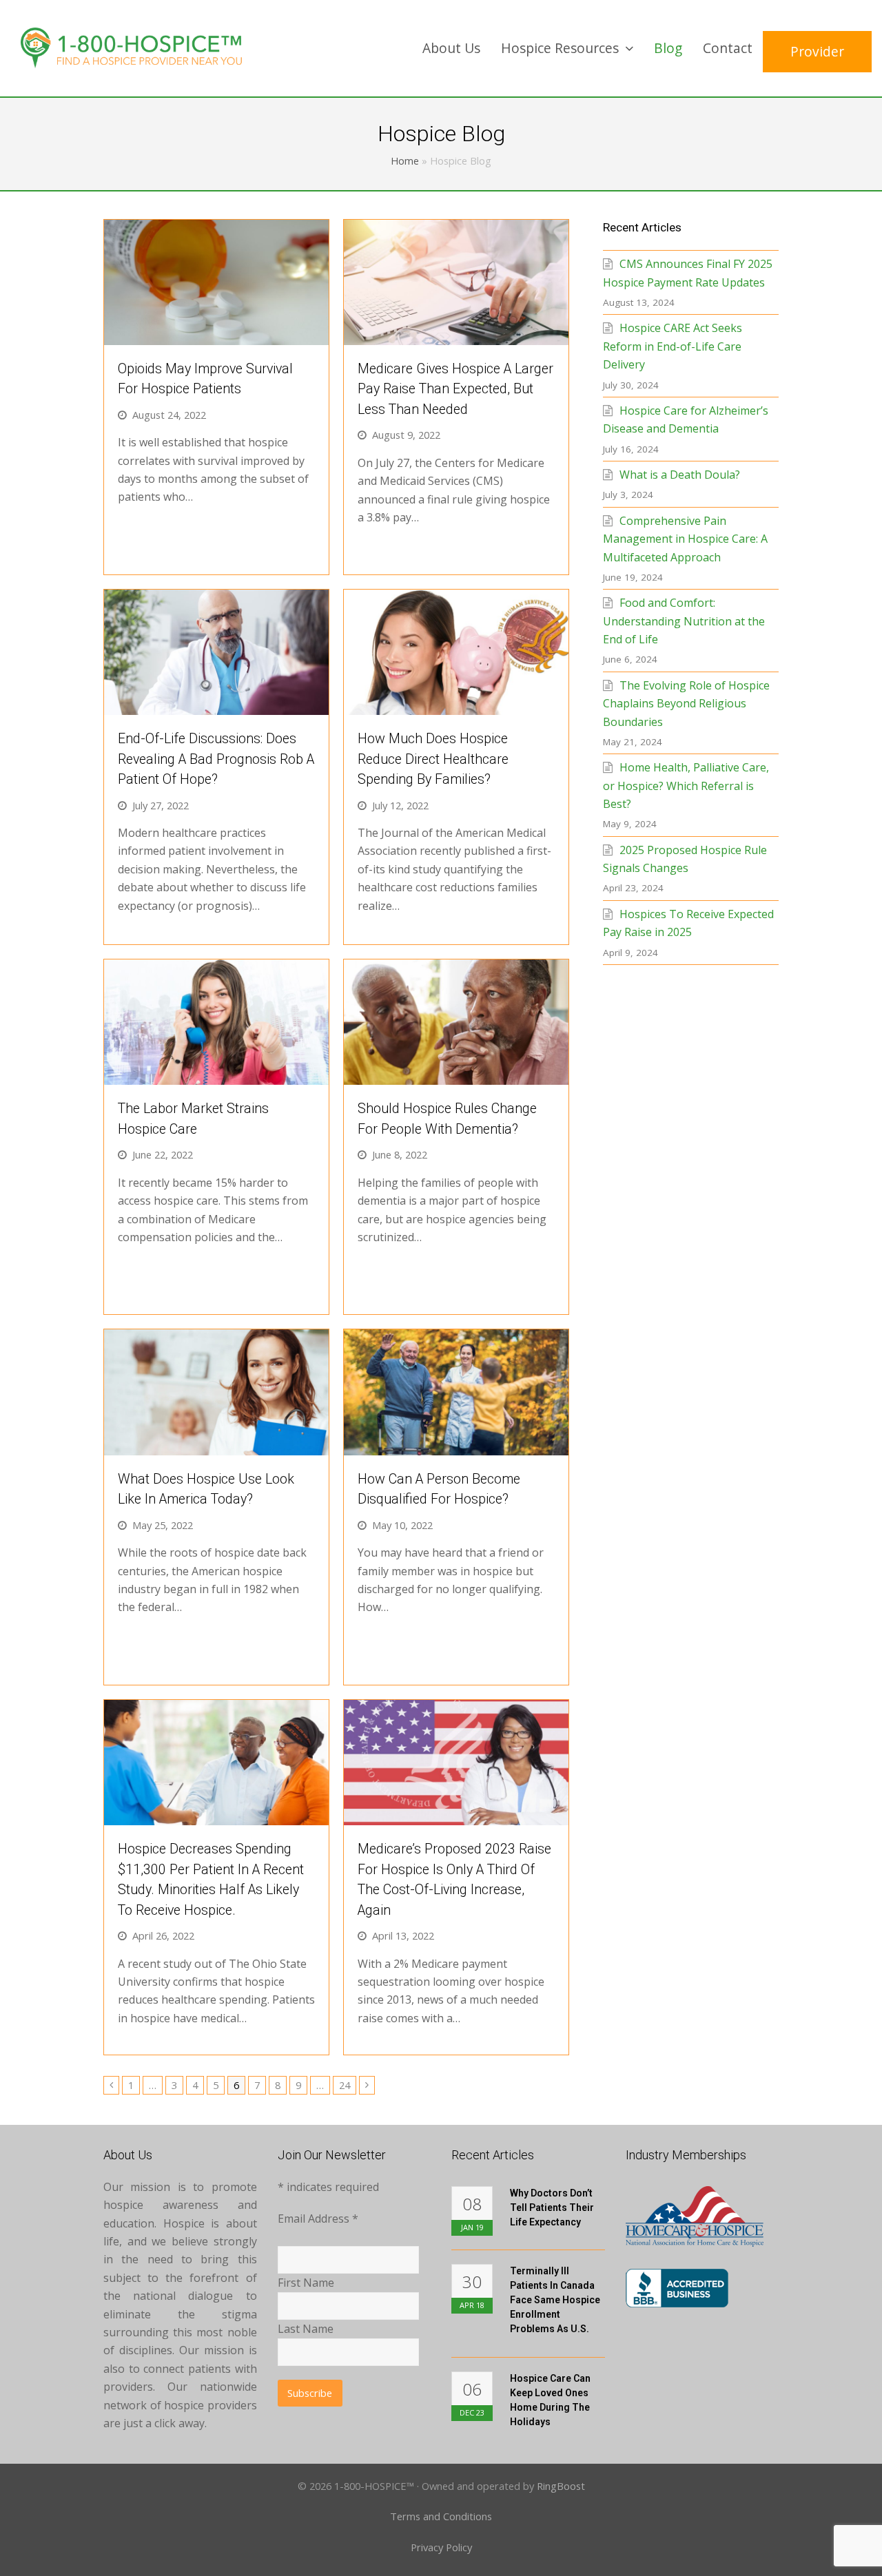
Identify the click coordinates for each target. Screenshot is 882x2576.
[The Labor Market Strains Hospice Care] (216, 1076)
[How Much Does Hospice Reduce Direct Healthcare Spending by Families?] (456, 706)
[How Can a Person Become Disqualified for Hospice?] (456, 1446)
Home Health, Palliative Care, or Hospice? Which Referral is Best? (686, 786)
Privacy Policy (441, 2547)
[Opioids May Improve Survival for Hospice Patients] (216, 335)
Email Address (318, 2219)
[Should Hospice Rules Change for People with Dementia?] (456, 1076)
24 (347, 2085)
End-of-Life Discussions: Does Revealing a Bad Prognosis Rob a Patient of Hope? (216, 759)
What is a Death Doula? (680, 475)
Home (405, 161)
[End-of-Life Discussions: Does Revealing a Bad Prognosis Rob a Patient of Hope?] (216, 706)
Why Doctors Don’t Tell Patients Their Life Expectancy (552, 2208)
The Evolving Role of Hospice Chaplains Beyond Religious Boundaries (686, 704)
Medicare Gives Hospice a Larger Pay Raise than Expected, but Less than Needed (455, 389)
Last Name (306, 2329)
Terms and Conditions (441, 2516)
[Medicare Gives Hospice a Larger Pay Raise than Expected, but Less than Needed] (456, 335)
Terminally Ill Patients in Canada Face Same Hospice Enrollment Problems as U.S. (555, 2300)
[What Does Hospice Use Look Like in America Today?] (216, 1446)
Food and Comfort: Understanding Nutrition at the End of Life (684, 621)
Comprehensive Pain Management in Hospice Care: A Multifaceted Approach (685, 539)
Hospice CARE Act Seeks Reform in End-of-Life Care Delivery (673, 346)
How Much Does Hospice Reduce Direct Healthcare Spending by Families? (433, 759)
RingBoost (561, 2486)
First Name (306, 2283)
